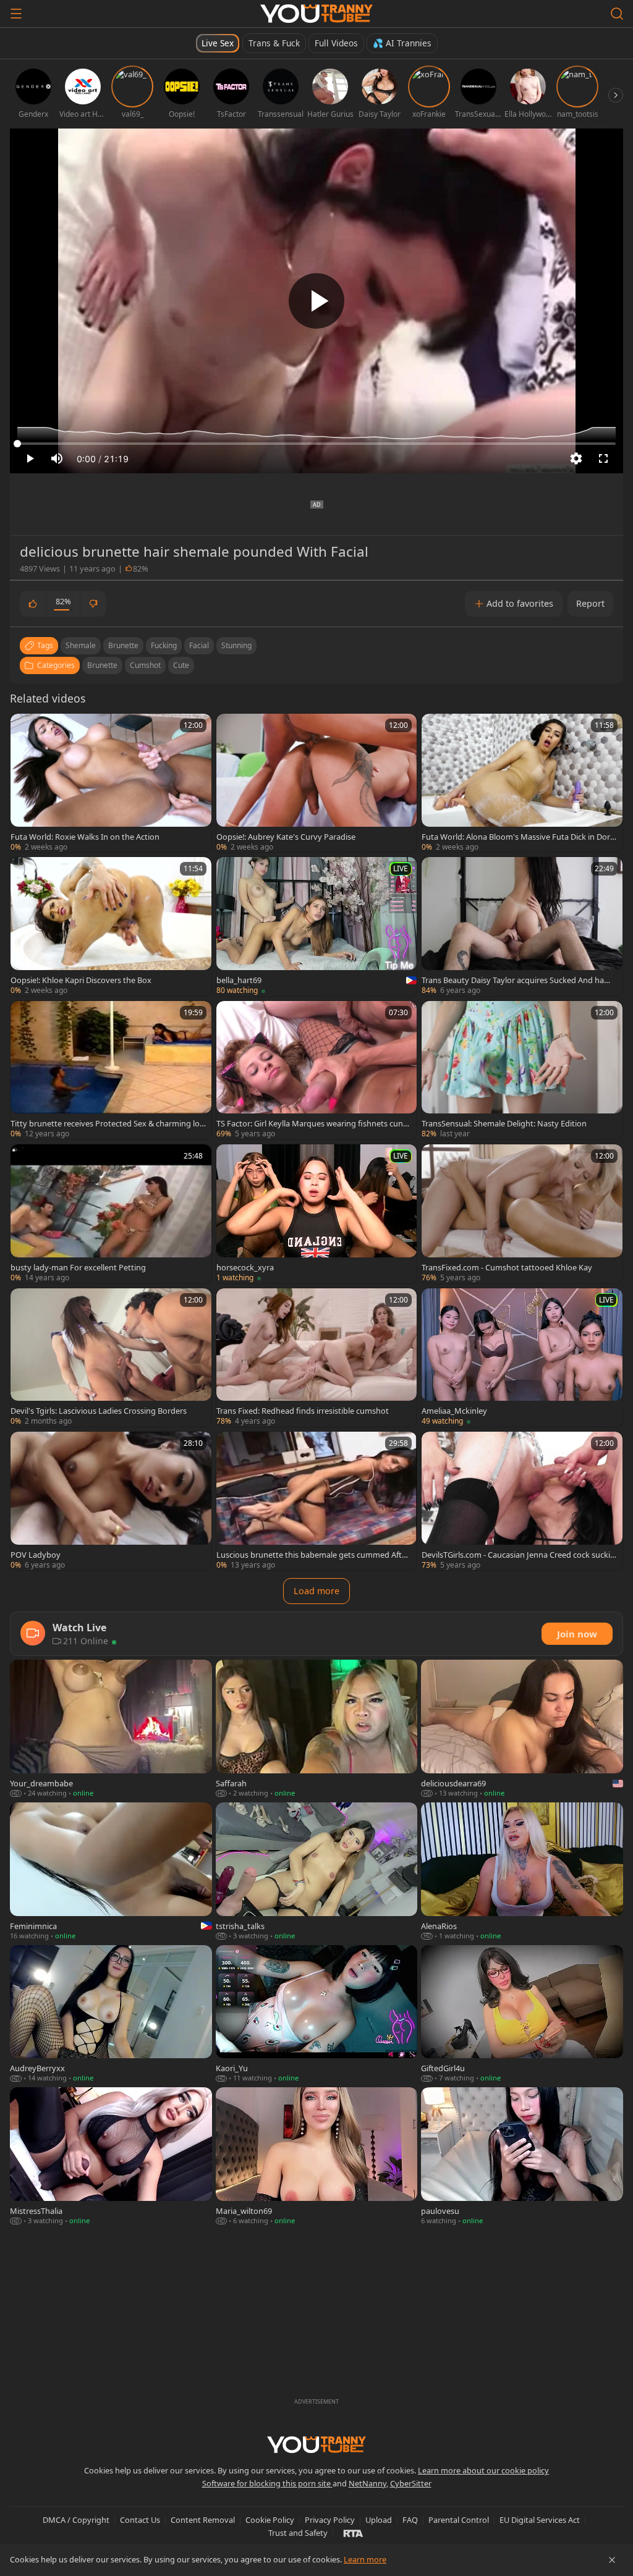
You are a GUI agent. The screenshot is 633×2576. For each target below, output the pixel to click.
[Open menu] (16, 14)
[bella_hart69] (317, 926)
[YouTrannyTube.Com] (316, 14)
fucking (164, 645)
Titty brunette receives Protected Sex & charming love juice (107, 1123)
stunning (236, 645)
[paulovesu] (522, 2157)
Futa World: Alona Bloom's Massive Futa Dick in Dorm (516, 837)
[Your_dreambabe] (111, 1729)
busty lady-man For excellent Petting (78, 1267)
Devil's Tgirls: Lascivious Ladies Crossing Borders (99, 1411)
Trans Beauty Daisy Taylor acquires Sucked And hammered (516, 980)
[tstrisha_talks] (317, 1872)
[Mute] (57, 458)
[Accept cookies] (612, 2560)
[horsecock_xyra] (317, 1214)
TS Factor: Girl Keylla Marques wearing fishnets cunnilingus (314, 1123)
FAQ (410, 2520)
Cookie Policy (270, 2520)
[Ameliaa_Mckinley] (522, 1358)
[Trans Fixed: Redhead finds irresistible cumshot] (317, 1358)
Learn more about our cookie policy (483, 2470)
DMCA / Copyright (76, 2520)
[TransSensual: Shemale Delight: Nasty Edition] (522, 1070)
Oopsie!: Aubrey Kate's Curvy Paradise (286, 837)
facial (199, 645)
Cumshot (145, 665)
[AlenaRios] (522, 1872)
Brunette (102, 665)
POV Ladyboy (36, 1555)
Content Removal (203, 2520)
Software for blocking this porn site (267, 2483)
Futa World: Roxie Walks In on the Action (85, 837)
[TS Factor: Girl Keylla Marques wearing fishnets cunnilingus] (317, 1070)
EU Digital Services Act (540, 2520)
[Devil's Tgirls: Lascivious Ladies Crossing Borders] (111, 1358)
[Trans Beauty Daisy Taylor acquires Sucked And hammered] (522, 926)
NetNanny (367, 2483)
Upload (379, 2520)
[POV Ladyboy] (111, 1501)
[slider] (316, 444)
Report (590, 603)
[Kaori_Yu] (317, 2015)
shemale (81, 645)
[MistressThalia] (111, 2157)
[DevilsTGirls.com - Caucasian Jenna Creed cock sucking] (522, 1501)
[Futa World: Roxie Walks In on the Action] (111, 783)
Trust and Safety (298, 2533)
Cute (181, 665)
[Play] (316, 301)
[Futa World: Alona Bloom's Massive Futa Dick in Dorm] (522, 783)
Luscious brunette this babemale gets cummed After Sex (313, 1555)
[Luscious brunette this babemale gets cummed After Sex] (317, 1501)
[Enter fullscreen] (603, 458)
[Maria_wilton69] (317, 2157)
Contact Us (140, 2520)
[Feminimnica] (111, 1872)
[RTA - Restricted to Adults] (353, 2533)
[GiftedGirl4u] (522, 2015)
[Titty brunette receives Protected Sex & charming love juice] (111, 1070)
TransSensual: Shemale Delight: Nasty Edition (504, 1123)
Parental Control (459, 2520)
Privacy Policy (330, 2520)
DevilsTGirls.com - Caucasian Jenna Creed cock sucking (518, 1555)
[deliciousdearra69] (522, 1729)
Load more (316, 1591)
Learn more (365, 2559)
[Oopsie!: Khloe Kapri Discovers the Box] (111, 926)
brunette (123, 645)
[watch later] (25, 728)
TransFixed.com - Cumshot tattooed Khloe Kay (507, 1267)
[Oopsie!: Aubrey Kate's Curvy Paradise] (317, 783)
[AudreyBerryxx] (111, 2015)
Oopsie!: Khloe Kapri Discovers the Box (81, 980)
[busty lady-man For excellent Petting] (111, 1214)
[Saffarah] (317, 1729)
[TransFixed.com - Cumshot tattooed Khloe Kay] (522, 1214)
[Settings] (576, 458)
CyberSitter (411, 2483)
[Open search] (617, 14)
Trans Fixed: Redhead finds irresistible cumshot (303, 1411)
